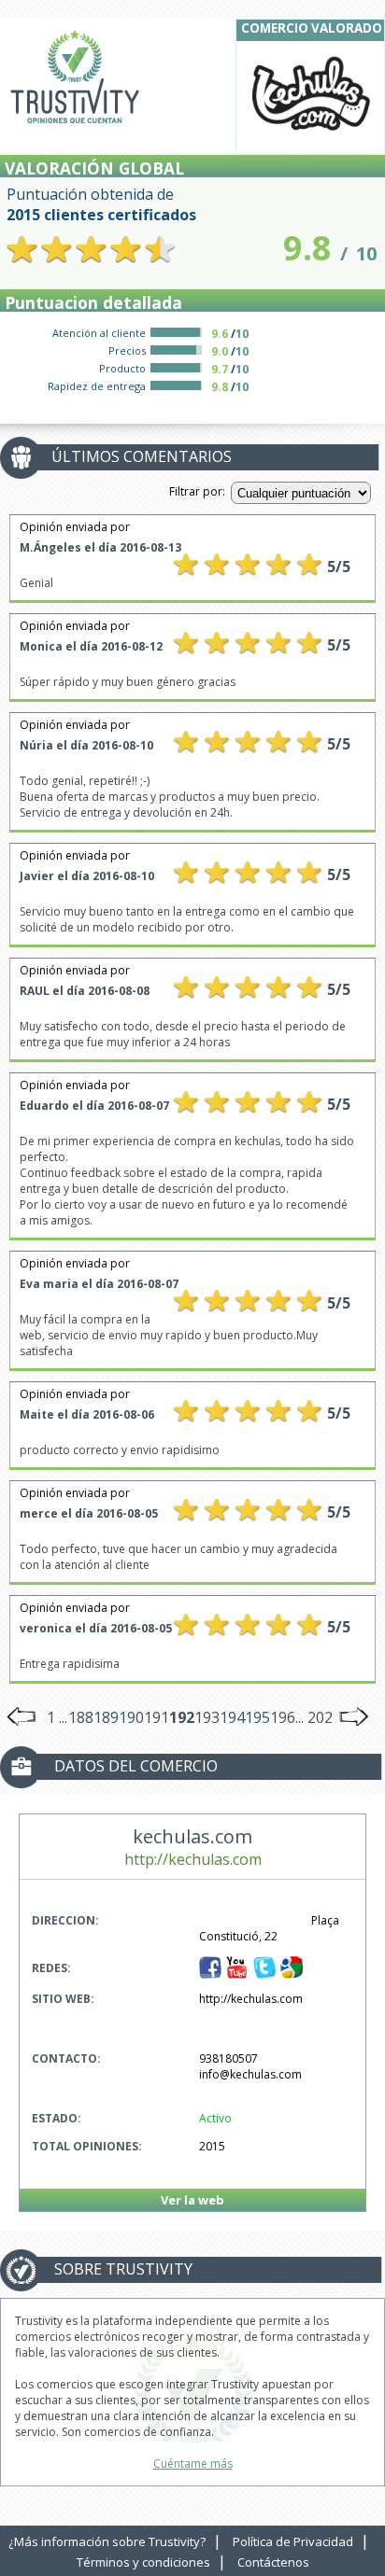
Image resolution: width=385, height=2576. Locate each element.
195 (257, 1717)
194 (232, 1717)
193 (207, 1717)
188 (81, 1717)
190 (131, 1717)
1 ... (57, 1717)
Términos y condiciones (143, 2562)
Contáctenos (273, 2562)
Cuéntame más (193, 2464)
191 (157, 1717)
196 (283, 1717)
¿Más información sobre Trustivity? (107, 2541)
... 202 (314, 1717)
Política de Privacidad (293, 2541)
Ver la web (192, 2200)
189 (106, 1717)
